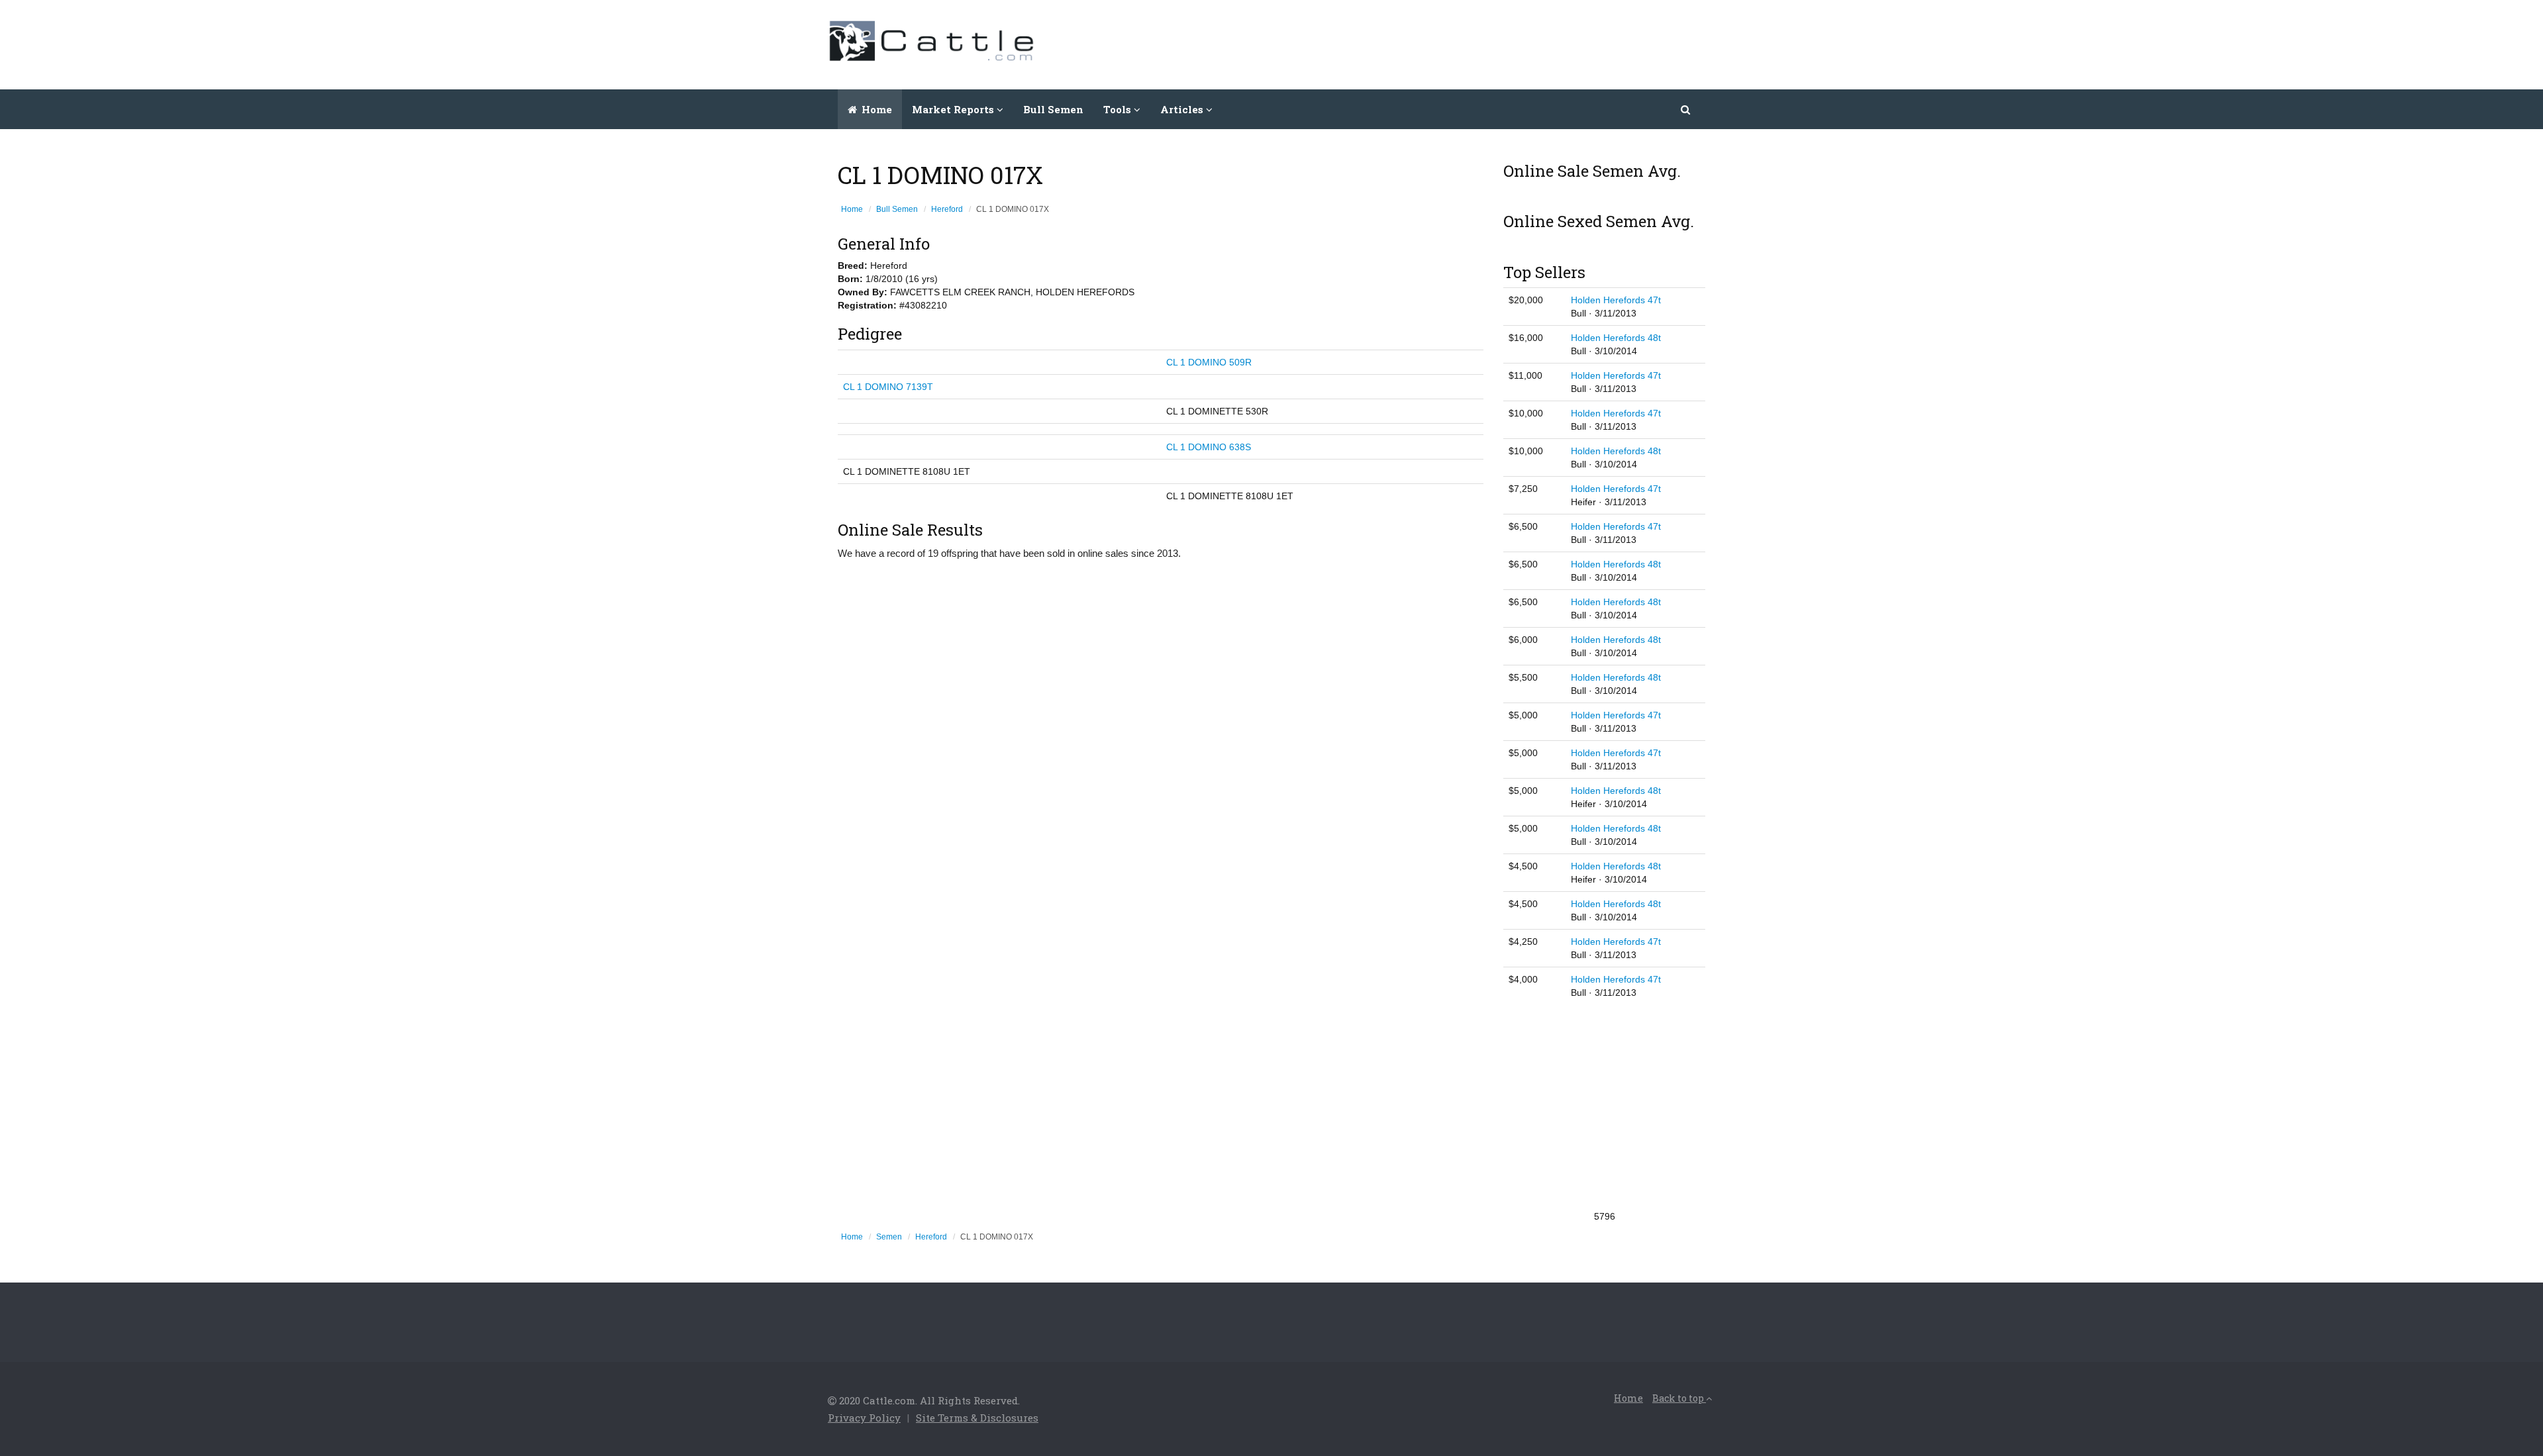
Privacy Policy (864, 1418)
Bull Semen (1053, 109)
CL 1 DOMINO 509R (1209, 362)
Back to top (1679, 1398)
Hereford (947, 209)
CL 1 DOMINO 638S (1209, 447)
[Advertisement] (1474, 43)
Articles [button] (1183, 109)
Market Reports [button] (954, 109)
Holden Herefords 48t (1616, 338)
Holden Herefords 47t (1616, 300)
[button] (1686, 109)
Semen (889, 1237)
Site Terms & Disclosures (977, 1418)
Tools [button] (1119, 109)
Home (875, 109)
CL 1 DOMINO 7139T (888, 387)
